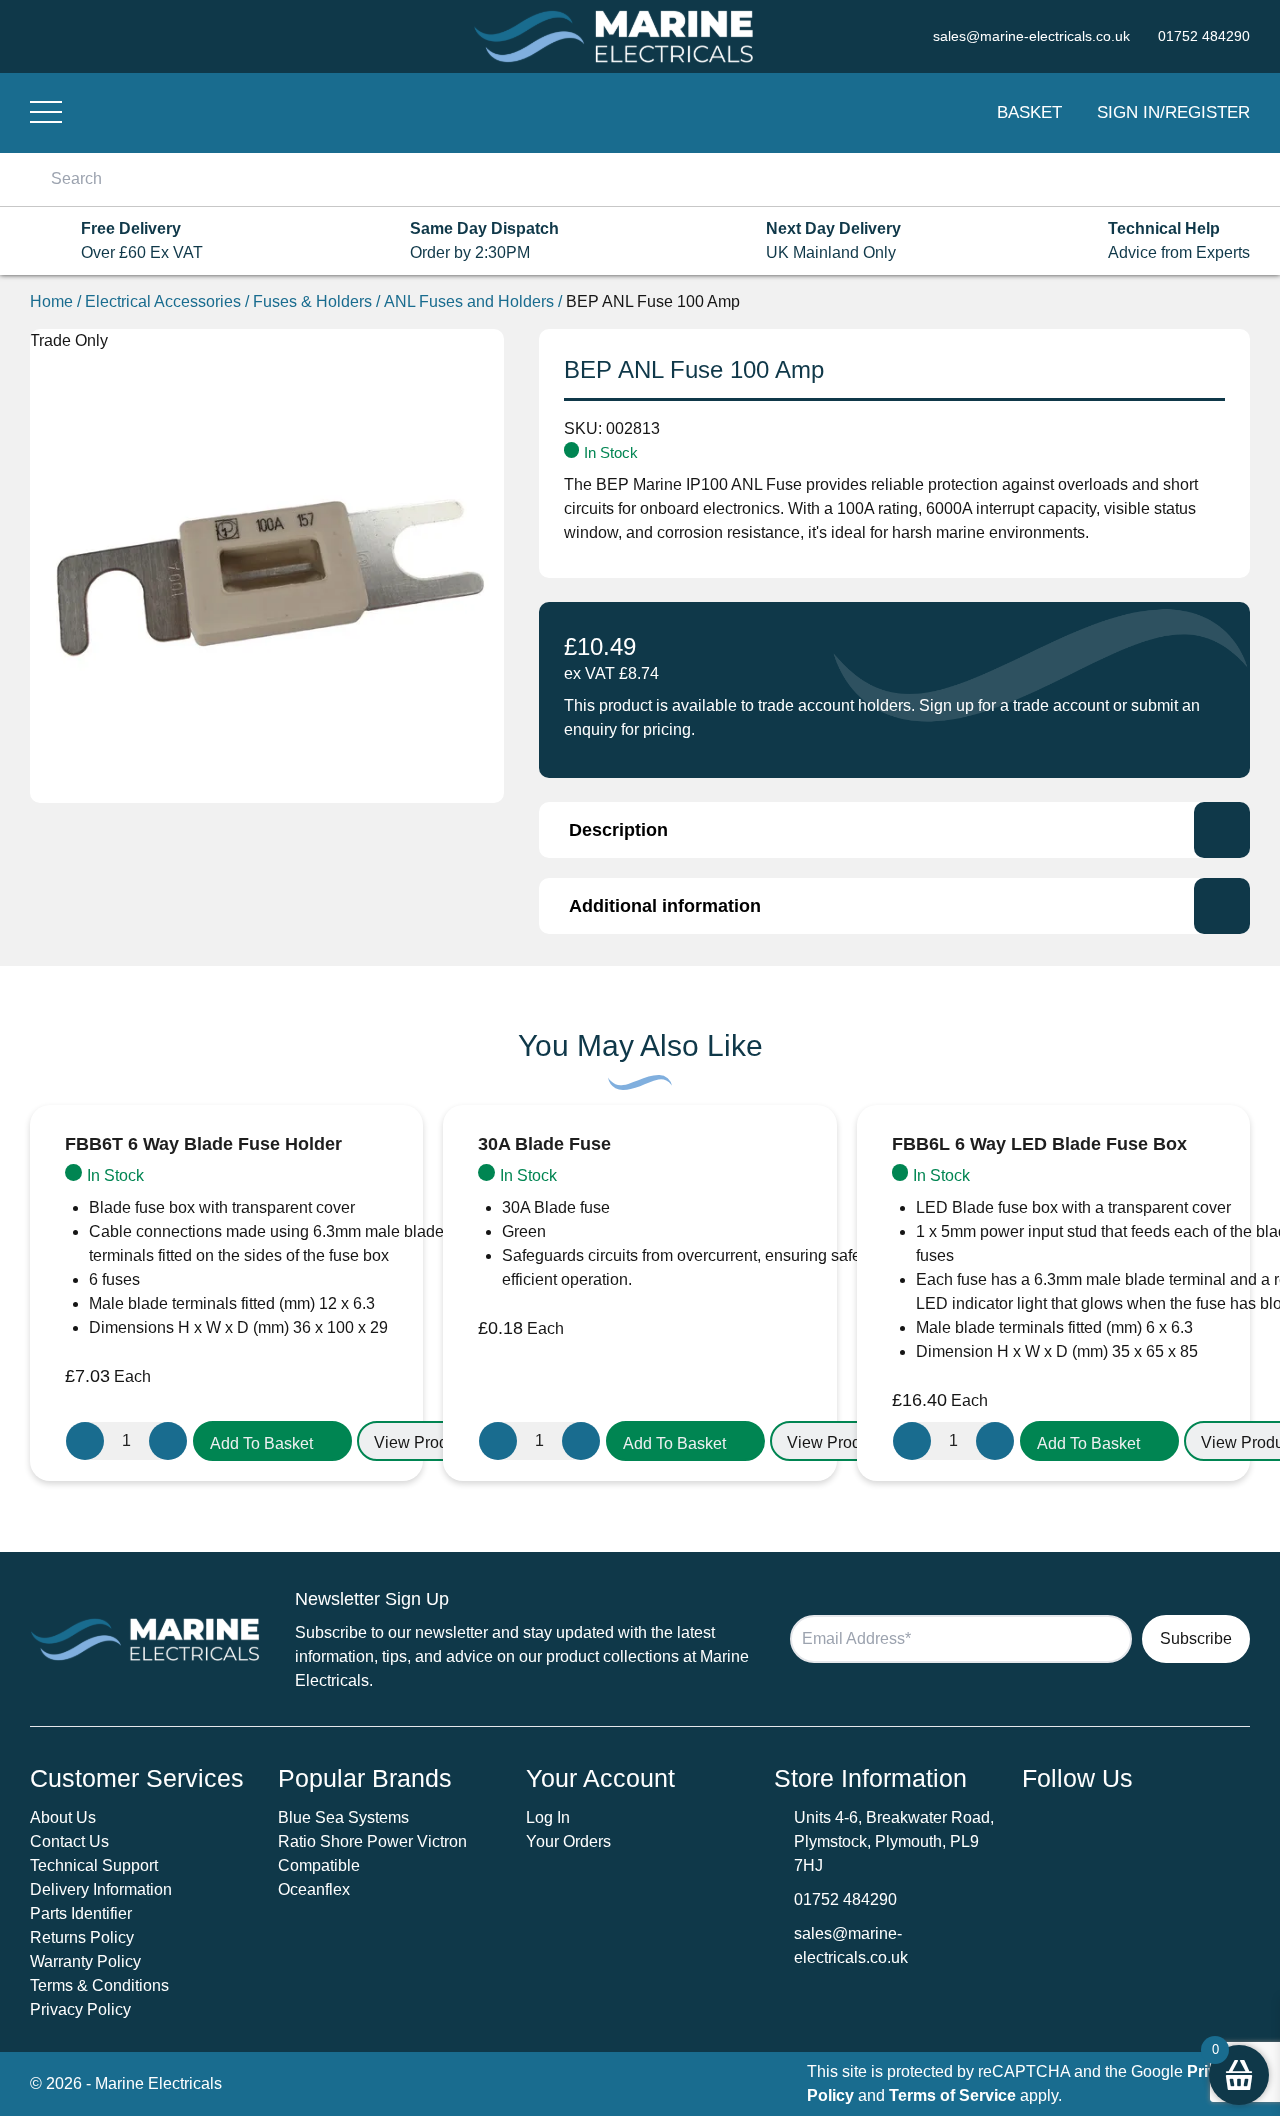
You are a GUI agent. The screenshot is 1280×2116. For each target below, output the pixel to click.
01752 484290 (845, 1899)
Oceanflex (314, 1889)
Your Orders (568, 1841)
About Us (63, 1817)
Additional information (665, 906)
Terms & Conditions (99, 1985)
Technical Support (94, 1865)
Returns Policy (82, 1937)
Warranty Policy (85, 1961)
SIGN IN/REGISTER (1173, 112)
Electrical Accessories (163, 301)
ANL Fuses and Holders (469, 301)
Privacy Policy (80, 2009)
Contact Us (69, 1841)
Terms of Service (952, 2095)
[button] (272, 1441)
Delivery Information (101, 1889)
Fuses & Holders (312, 301)
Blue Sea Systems (343, 1817)
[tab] (894, 830)
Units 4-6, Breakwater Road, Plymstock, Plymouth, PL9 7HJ (894, 1841)
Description (618, 830)
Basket (1029, 112)
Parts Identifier (81, 1913)
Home (51, 301)
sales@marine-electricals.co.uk (851, 1945)
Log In (548, 1817)
